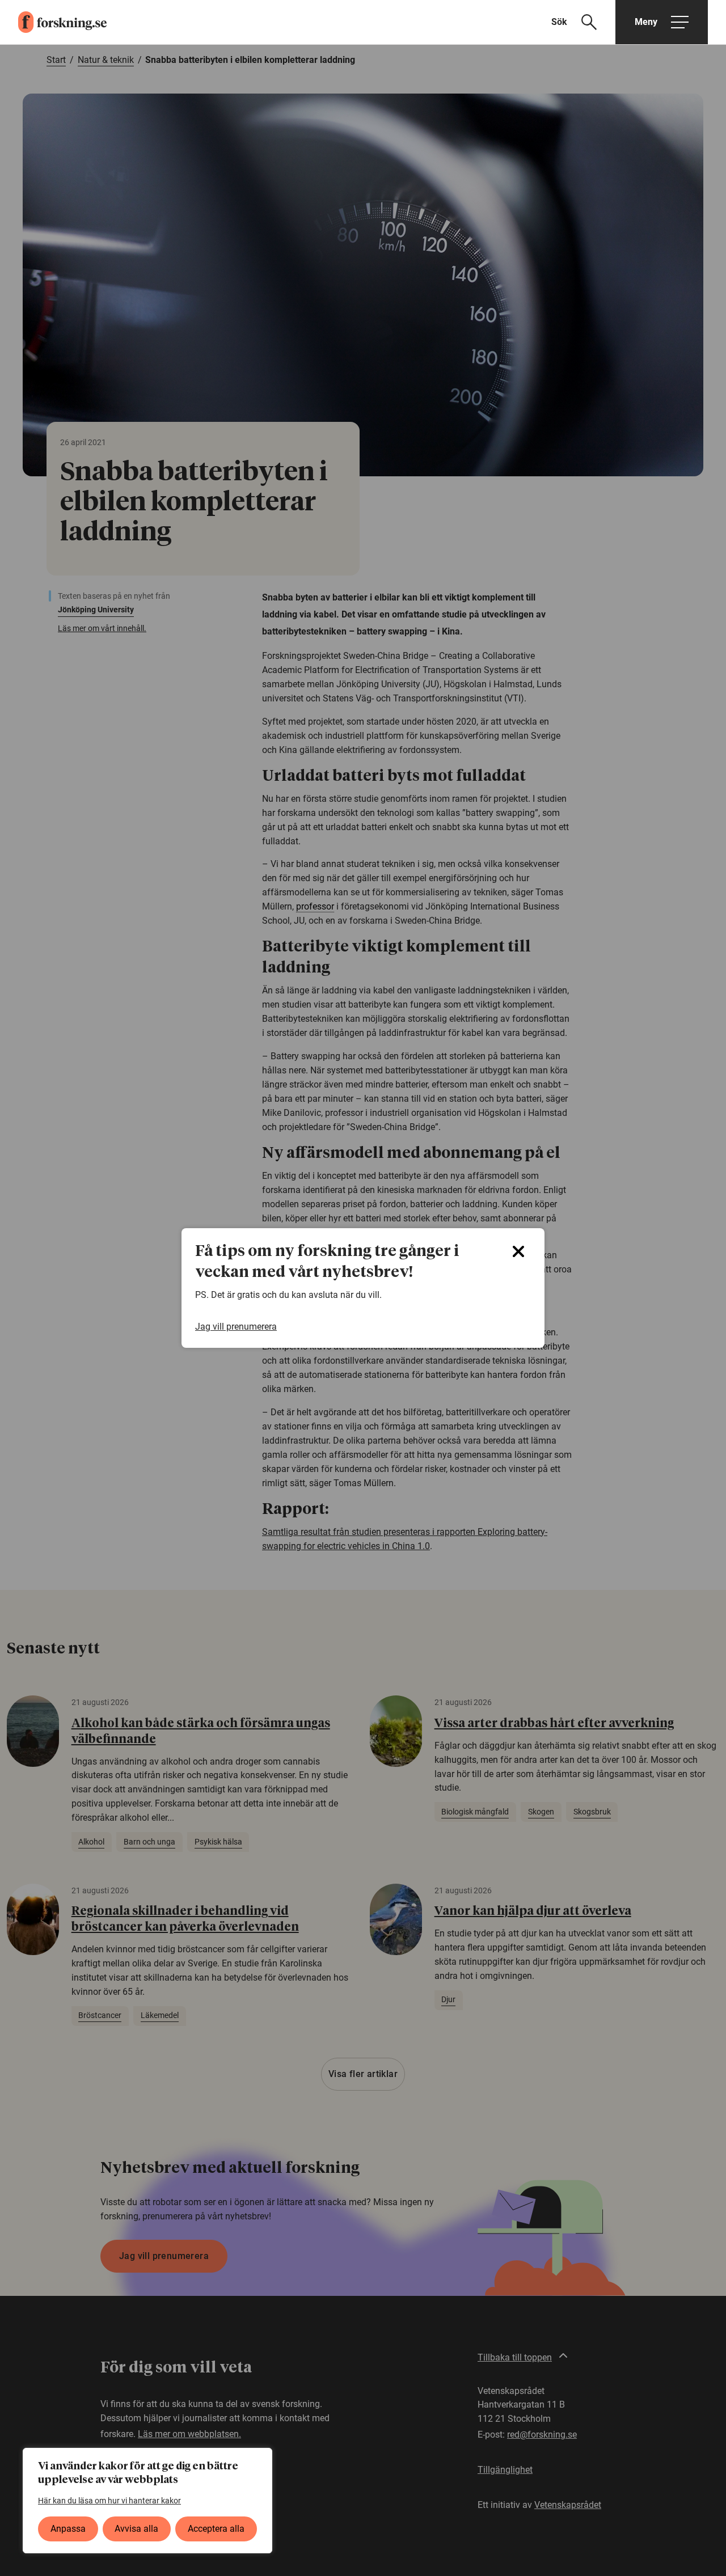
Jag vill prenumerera (236, 1327)
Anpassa (68, 2529)
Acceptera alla (216, 2529)
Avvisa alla (136, 2529)
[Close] (518, 1251)
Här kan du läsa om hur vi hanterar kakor (109, 2501)
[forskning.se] (53, 22)
